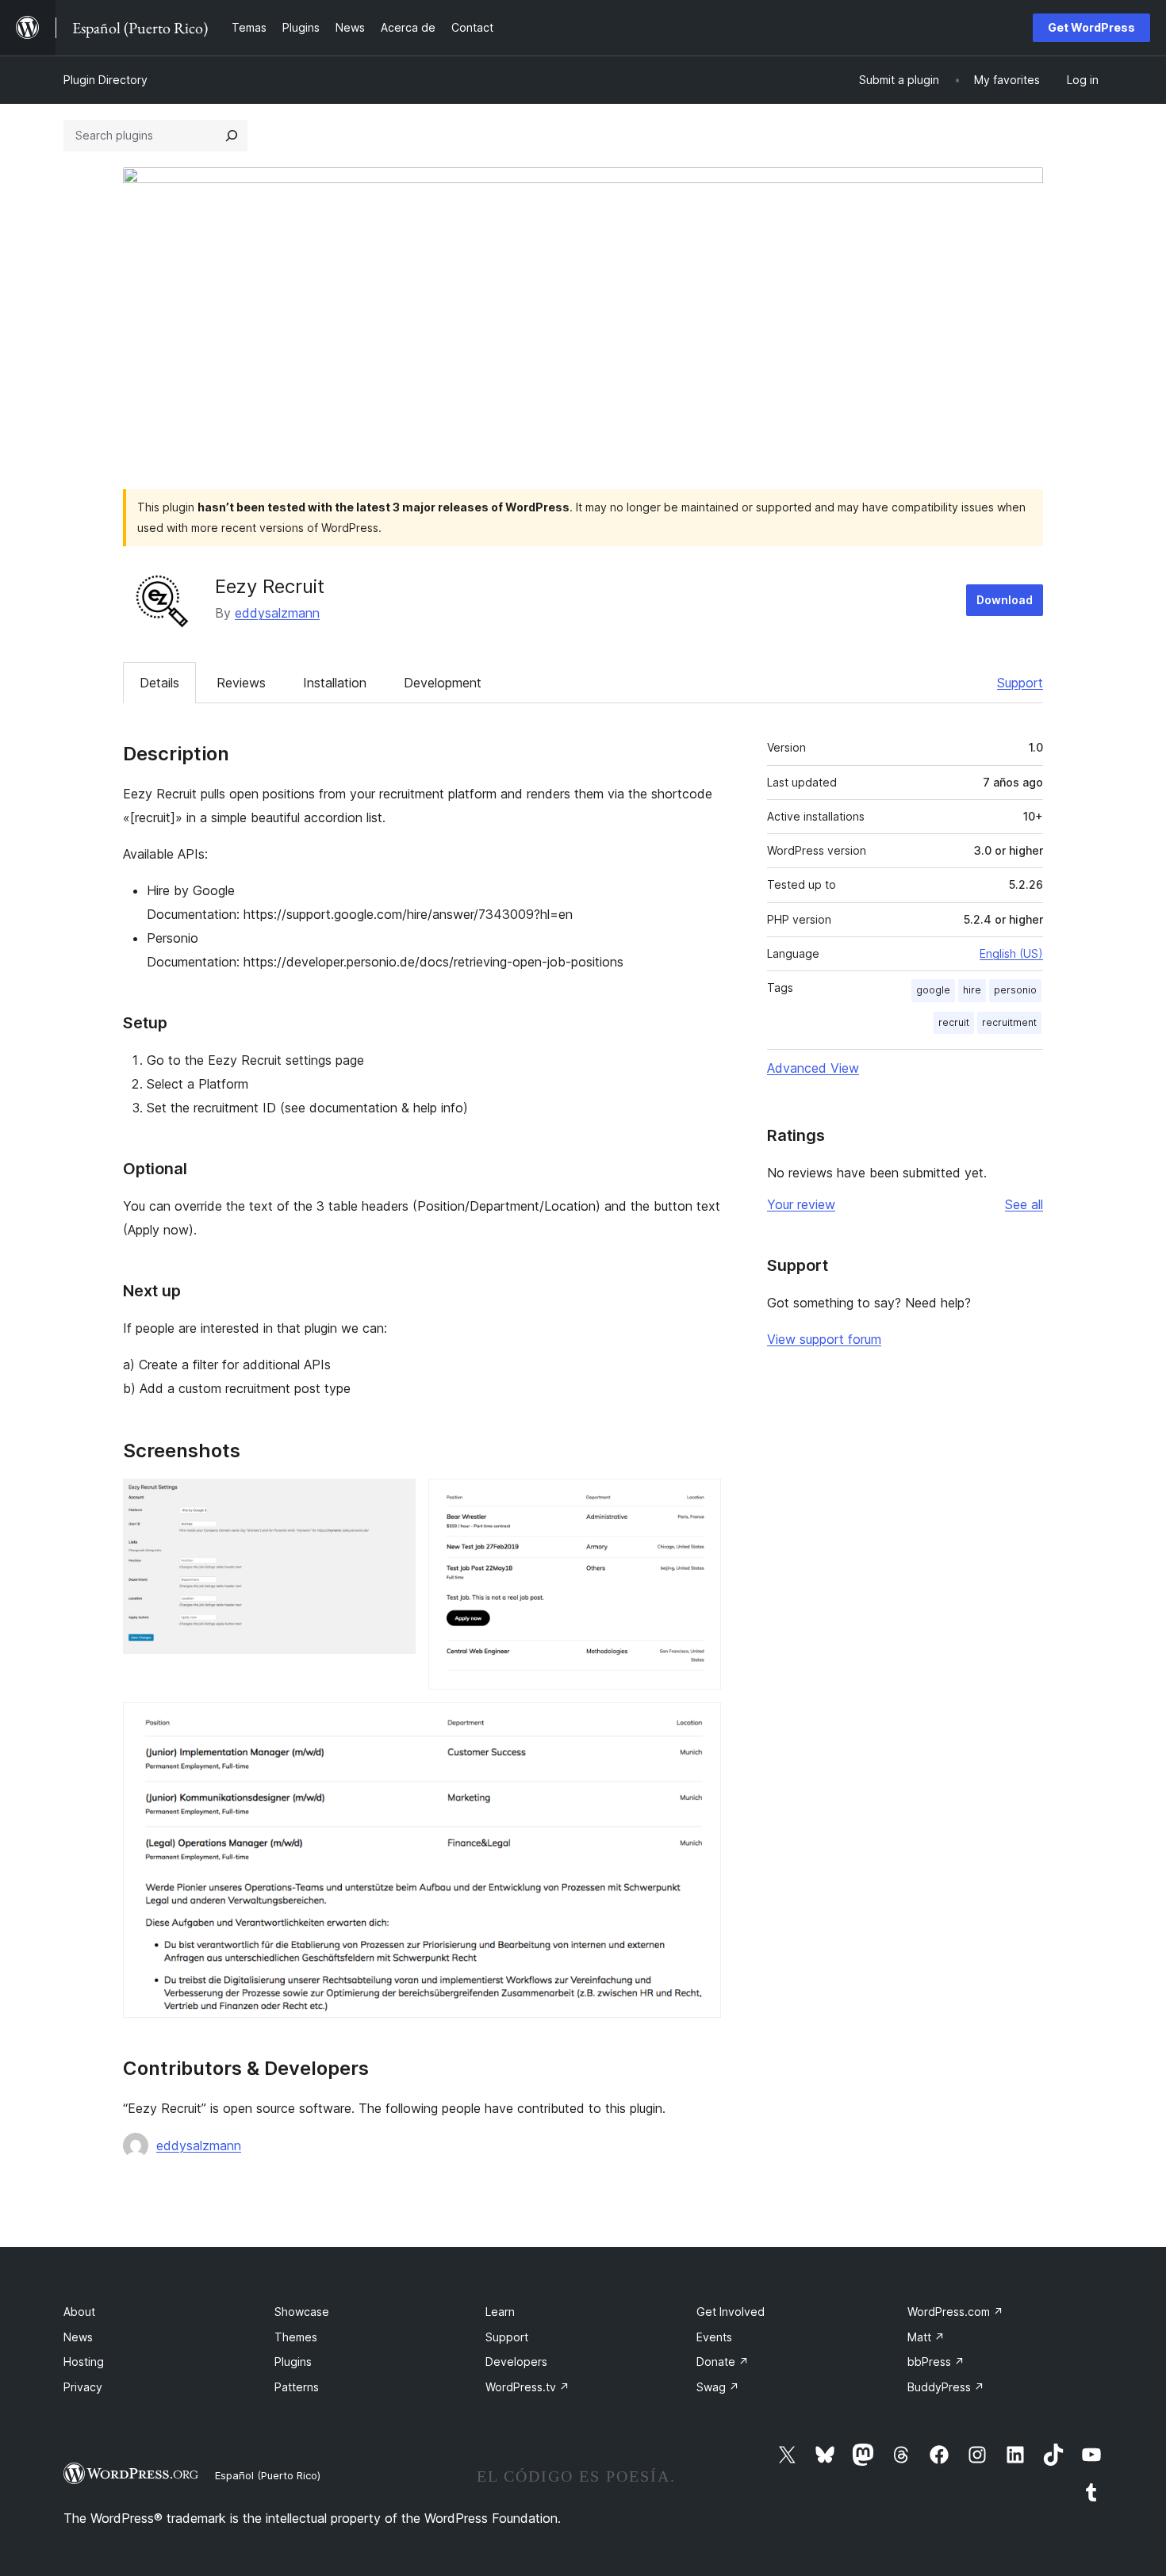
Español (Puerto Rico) (268, 2475)
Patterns (297, 2387)
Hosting (84, 2362)
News (78, 2337)
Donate (723, 2362)
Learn (500, 2312)
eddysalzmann (277, 613)
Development (443, 683)
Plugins (293, 2362)
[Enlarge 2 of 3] (700, 1500)
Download (1005, 600)
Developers (516, 2362)
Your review (801, 1204)
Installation (335, 683)
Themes (296, 2337)
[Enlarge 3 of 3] (700, 1724)
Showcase (302, 2312)
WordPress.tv (527, 2387)
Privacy (83, 2387)
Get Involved (731, 2312)
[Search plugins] (232, 136)
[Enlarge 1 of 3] (394, 1500)
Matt (926, 2337)
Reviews (241, 683)
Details (159, 683)
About (79, 2312)
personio (1015, 990)
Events (714, 2337)
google (933, 990)
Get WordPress (1091, 27)
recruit (954, 1022)
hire (972, 990)
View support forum (824, 1339)
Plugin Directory (105, 80)
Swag (718, 2387)
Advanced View (813, 1068)
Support (1020, 683)
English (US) (1011, 953)
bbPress (936, 2362)
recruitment (1009, 1022)
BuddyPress (946, 2387)
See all (1024, 1204)
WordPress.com (955, 2312)
